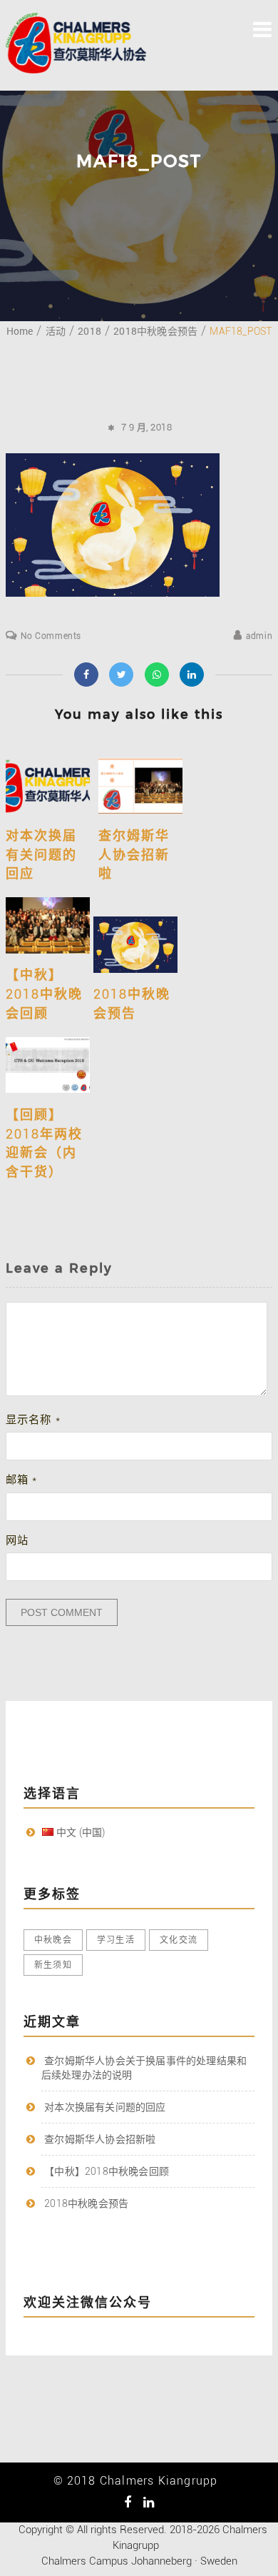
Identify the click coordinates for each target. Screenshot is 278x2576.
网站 (17, 1540)
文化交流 (179, 1940)
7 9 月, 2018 (147, 427)
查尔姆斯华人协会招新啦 (134, 854)
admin (259, 636)
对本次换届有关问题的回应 (41, 854)
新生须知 (53, 1965)
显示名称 (33, 1420)
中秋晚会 (53, 1940)
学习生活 (116, 1940)
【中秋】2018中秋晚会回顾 (44, 994)
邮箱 (22, 1480)
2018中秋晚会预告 (86, 2203)
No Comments (51, 636)
